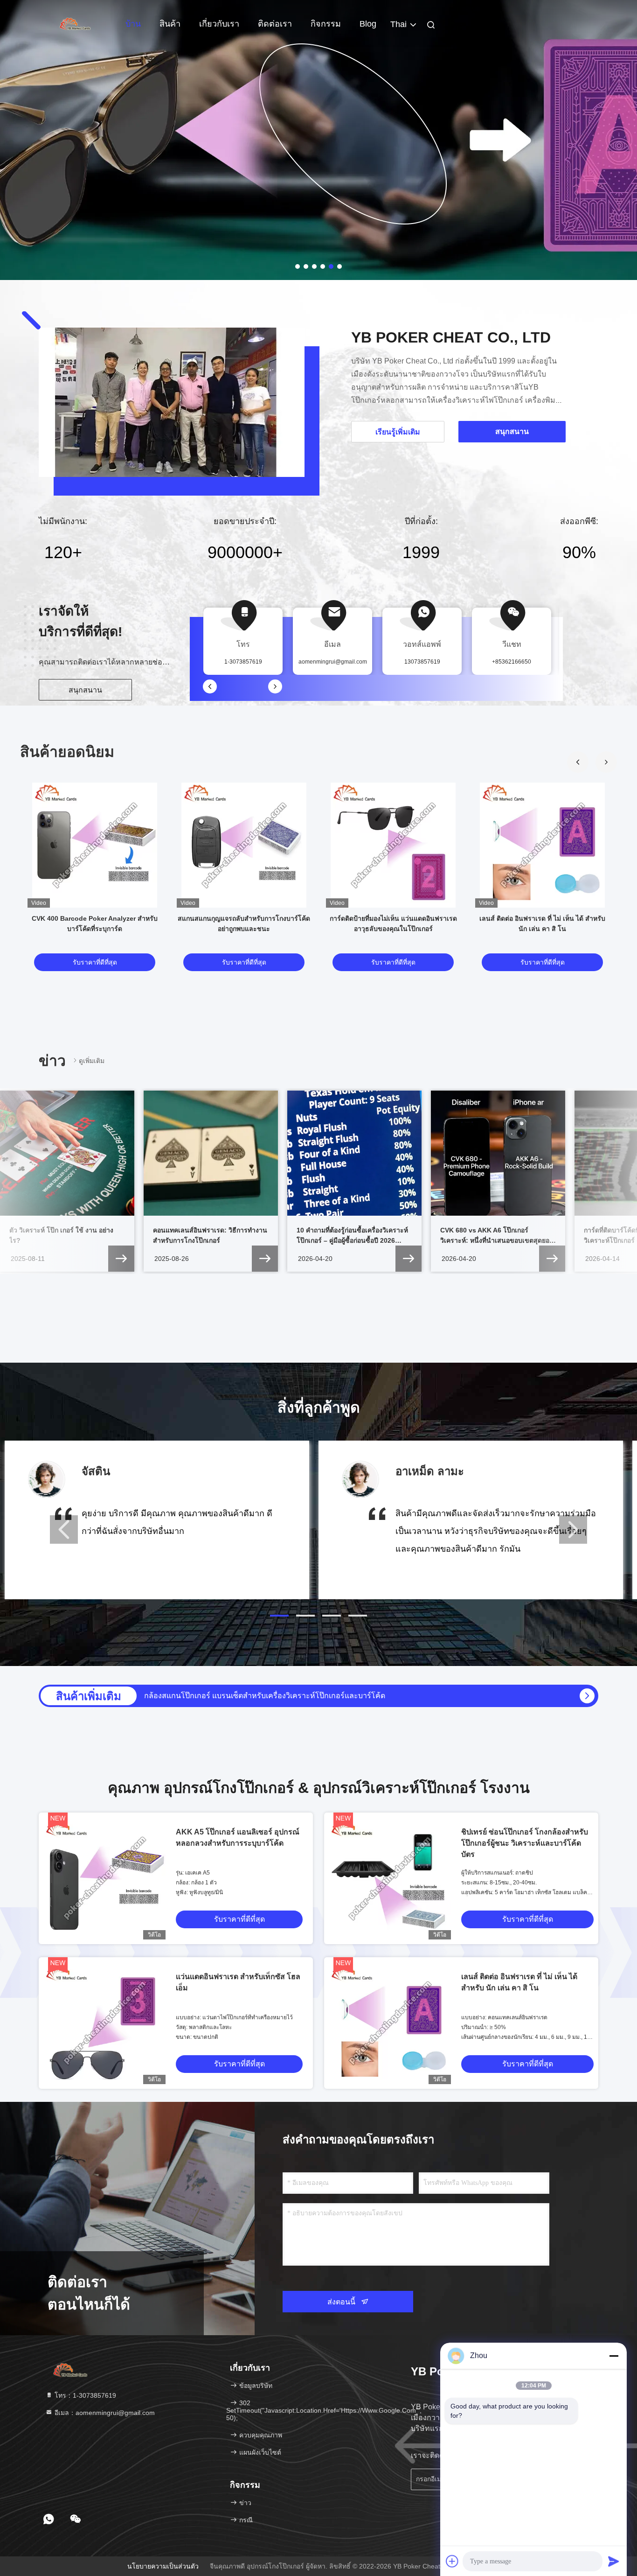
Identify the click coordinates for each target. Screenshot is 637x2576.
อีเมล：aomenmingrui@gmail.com (104, 2413)
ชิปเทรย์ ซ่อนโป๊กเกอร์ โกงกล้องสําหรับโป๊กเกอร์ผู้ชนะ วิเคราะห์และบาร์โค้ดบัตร (525, 1843)
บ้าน (133, 24)
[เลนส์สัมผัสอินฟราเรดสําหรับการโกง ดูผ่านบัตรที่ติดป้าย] (587, 1696)
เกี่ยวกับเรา (219, 24)
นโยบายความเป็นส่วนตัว (163, 2566)
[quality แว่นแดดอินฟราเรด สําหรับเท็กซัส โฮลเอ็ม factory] (104, 2023)
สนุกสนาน (85, 690)
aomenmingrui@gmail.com (333, 662)
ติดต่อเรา (275, 24)
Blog (368, 24)
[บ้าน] (76, 23)
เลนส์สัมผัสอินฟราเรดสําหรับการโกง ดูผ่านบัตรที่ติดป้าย (234, 1696)
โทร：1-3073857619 (84, 2395)
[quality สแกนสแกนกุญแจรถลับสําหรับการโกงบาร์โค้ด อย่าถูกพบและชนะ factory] (244, 845)
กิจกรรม (326, 24)
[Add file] (452, 2561)
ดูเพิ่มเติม (92, 1061)
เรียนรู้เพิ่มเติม (398, 432)
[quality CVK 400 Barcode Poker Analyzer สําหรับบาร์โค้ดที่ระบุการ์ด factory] (95, 845)
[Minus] (614, 2356)
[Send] (614, 2561)
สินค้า (170, 24)
